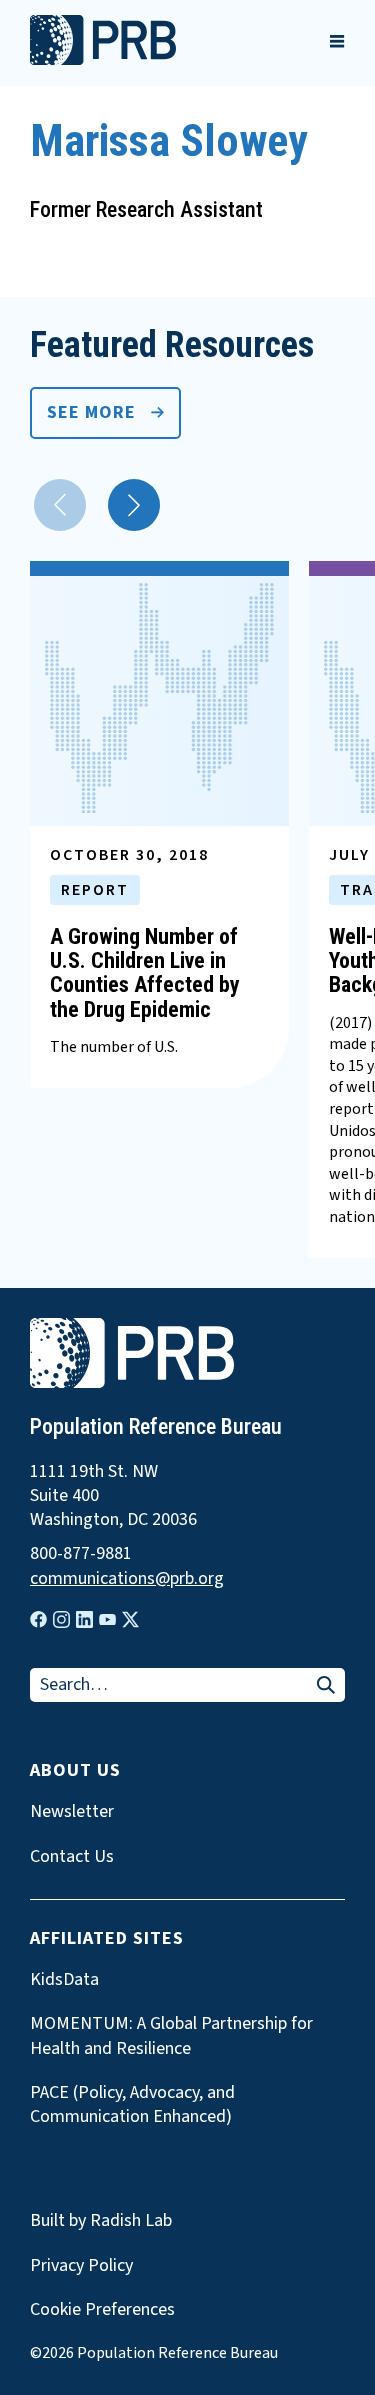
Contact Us (72, 1857)
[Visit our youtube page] (107, 1620)
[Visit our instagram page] (61, 1619)
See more (91, 412)
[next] (134, 505)
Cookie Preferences (102, 2310)
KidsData (64, 1980)
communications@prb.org (127, 1579)
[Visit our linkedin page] (84, 1619)
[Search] (326, 1686)
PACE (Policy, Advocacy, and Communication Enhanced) (132, 2105)
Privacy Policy (81, 2265)
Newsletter (72, 1812)
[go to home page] (103, 60)
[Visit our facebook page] (38, 1619)
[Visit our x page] (130, 1619)
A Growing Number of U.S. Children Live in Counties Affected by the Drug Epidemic (145, 973)
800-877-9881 (81, 1554)
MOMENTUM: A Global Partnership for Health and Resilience (171, 2036)
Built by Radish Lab (101, 2220)
